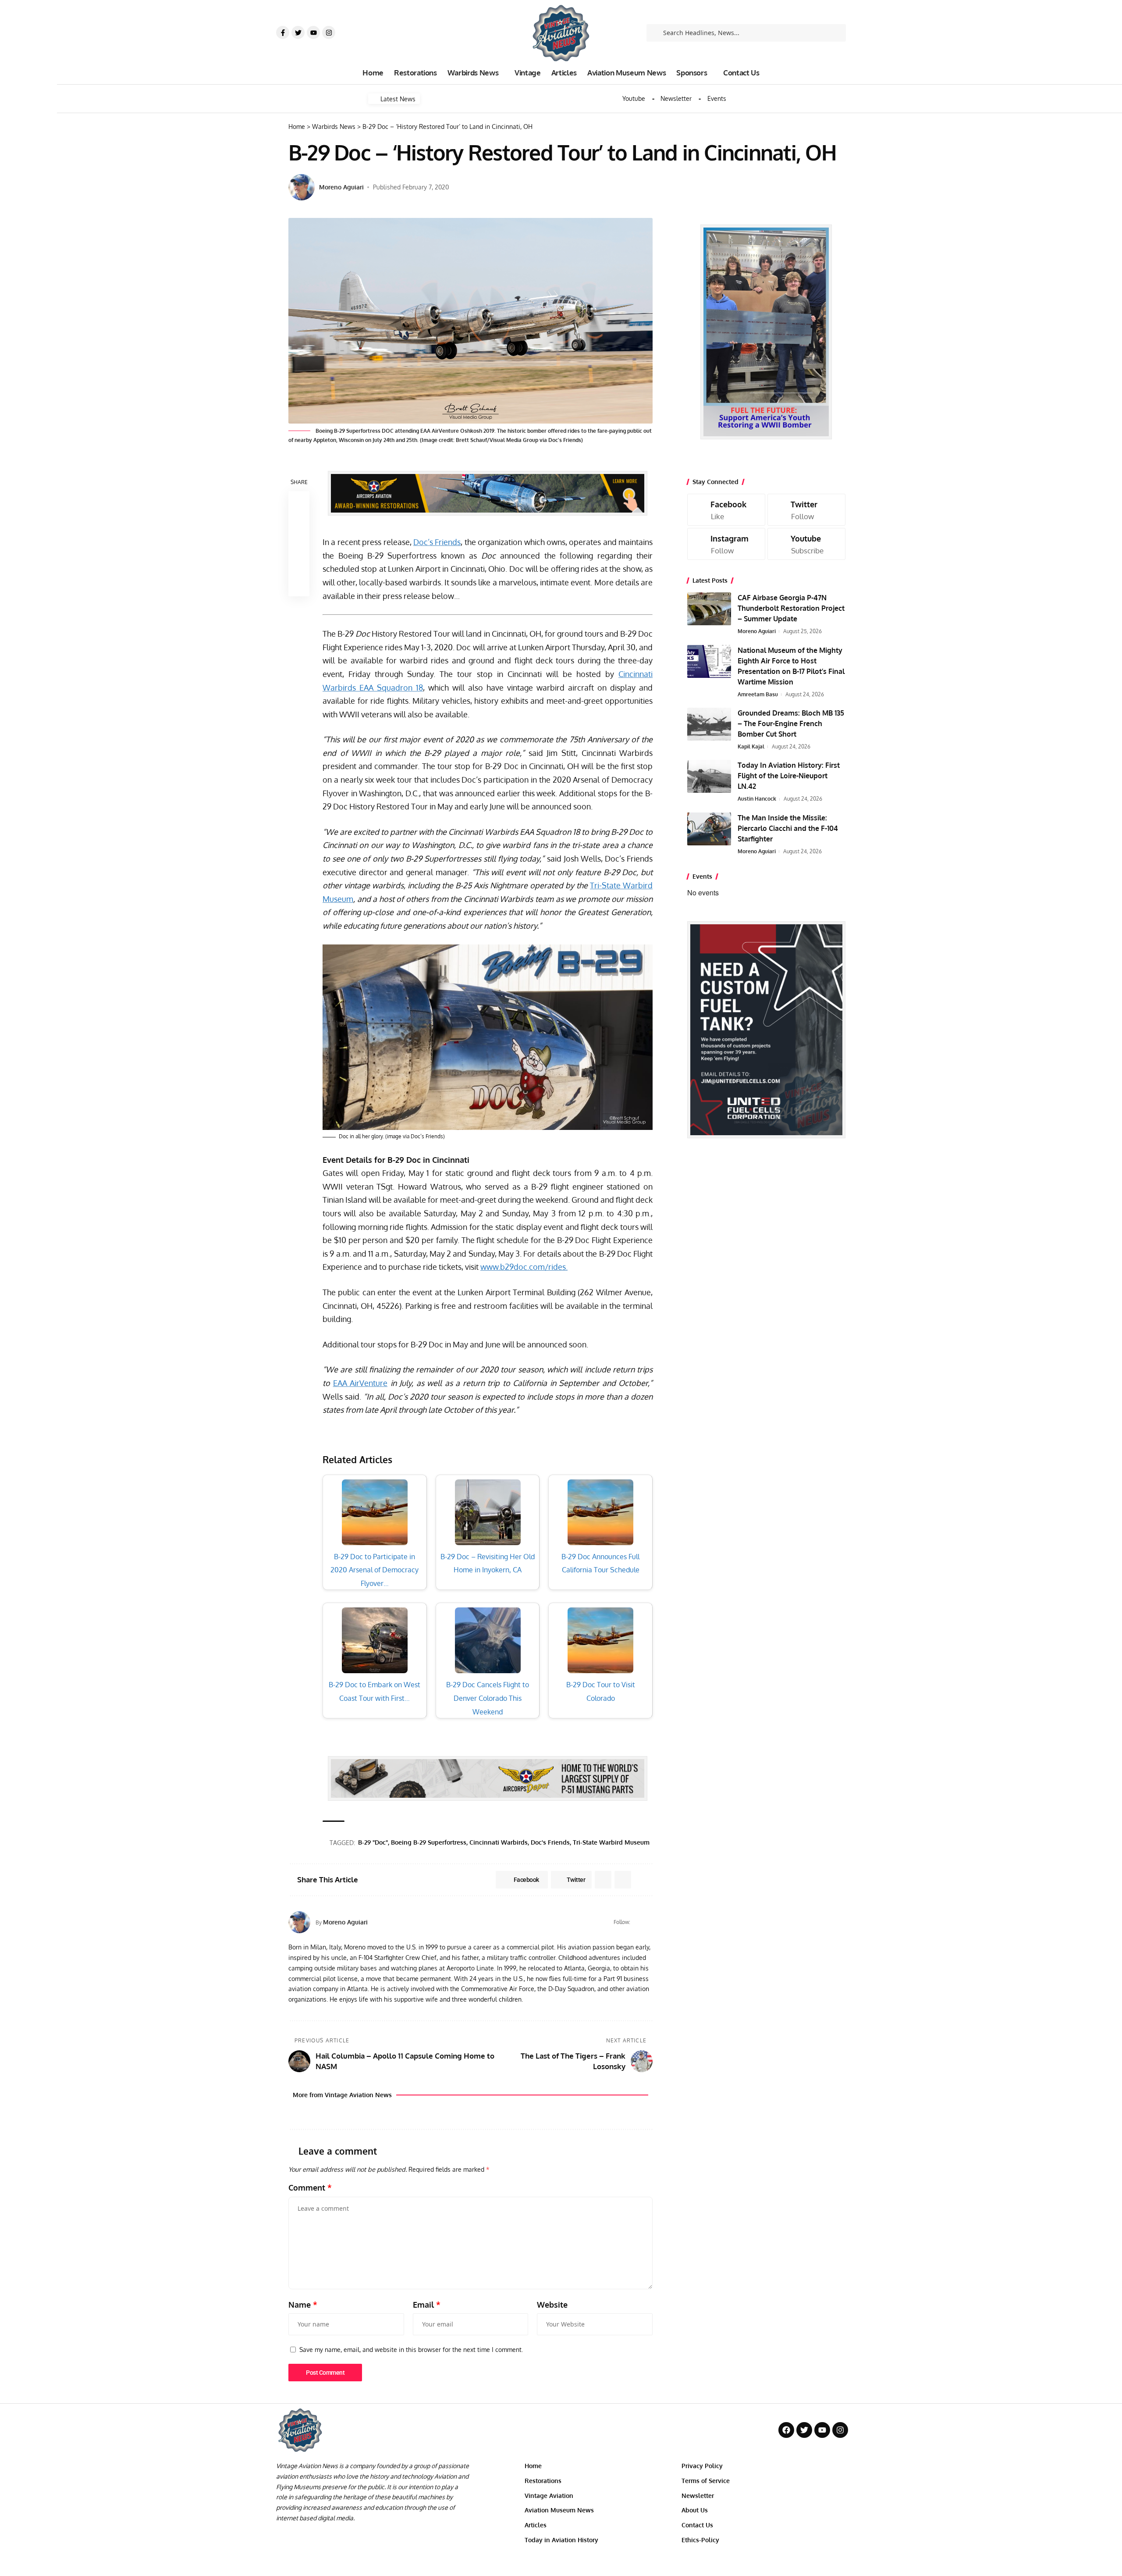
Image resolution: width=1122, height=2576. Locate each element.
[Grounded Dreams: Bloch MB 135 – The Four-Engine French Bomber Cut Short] (709, 724)
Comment (310, 2188)
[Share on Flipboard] (603, 1880)
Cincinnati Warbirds (499, 1842)
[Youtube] (313, 32)
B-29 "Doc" (373, 1842)
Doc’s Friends (437, 542)
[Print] (299, 565)
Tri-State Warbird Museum (611, 1842)
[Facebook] (638, 1922)
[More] (299, 586)
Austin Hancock (757, 799)
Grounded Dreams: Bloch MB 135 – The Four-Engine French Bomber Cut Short (791, 723)
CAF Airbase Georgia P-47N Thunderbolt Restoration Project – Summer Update (791, 608)
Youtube (634, 99)
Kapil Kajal (751, 746)
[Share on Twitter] (299, 523)
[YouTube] (649, 1922)
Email (427, 2305)
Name (303, 2305)
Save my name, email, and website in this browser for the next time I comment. (411, 2349)
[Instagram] (329, 32)
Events (717, 99)
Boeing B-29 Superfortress (429, 1842)
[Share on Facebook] (299, 502)
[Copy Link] (299, 544)
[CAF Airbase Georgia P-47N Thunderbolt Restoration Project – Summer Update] (709, 609)
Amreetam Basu (758, 694)
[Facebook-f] (283, 32)
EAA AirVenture (360, 1383)
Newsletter (676, 99)
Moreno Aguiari (341, 187)
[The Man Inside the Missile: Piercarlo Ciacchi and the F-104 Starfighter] (709, 829)
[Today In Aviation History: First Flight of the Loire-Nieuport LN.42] (709, 776)
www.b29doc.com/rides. (524, 1267)
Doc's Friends (550, 1842)
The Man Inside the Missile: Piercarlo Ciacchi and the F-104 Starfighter (788, 828)
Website (552, 2305)
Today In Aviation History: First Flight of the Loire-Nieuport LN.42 (789, 776)
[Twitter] (298, 32)
